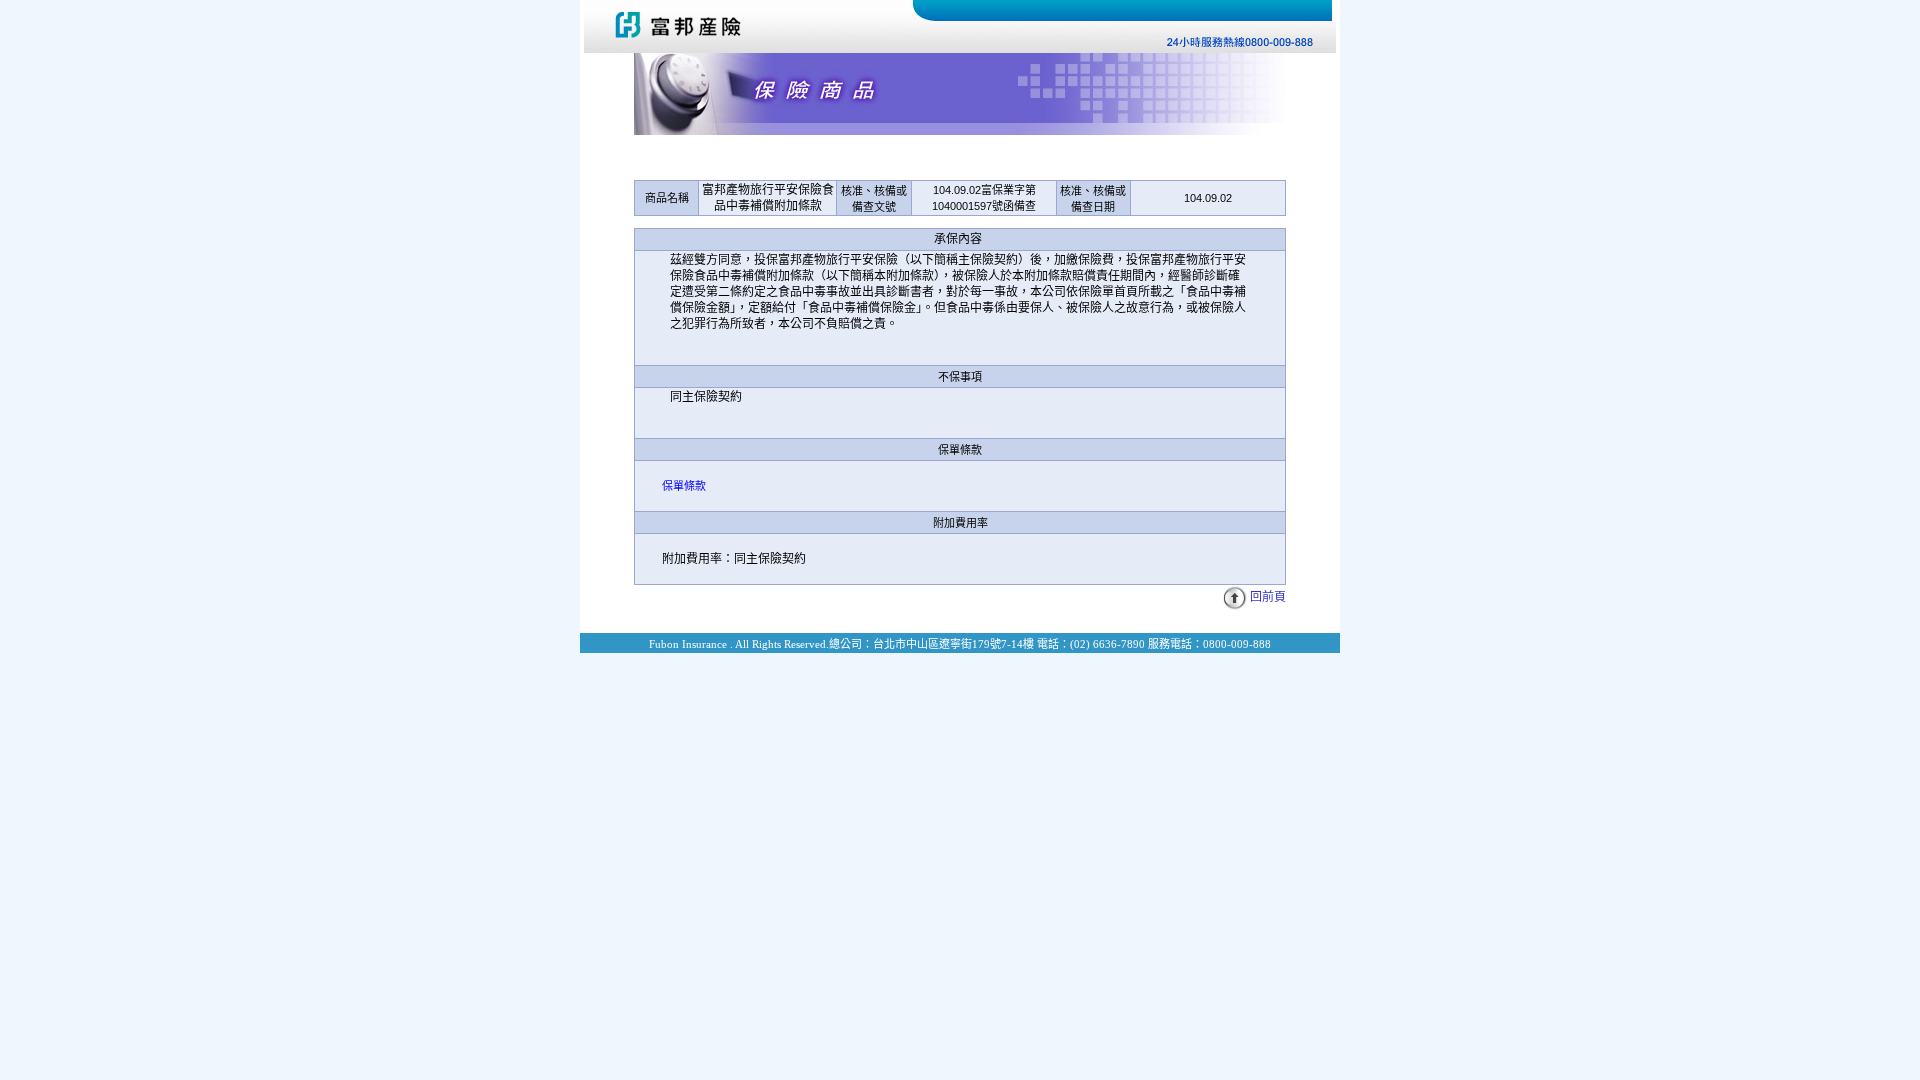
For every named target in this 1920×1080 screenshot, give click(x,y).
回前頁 (1268, 597)
